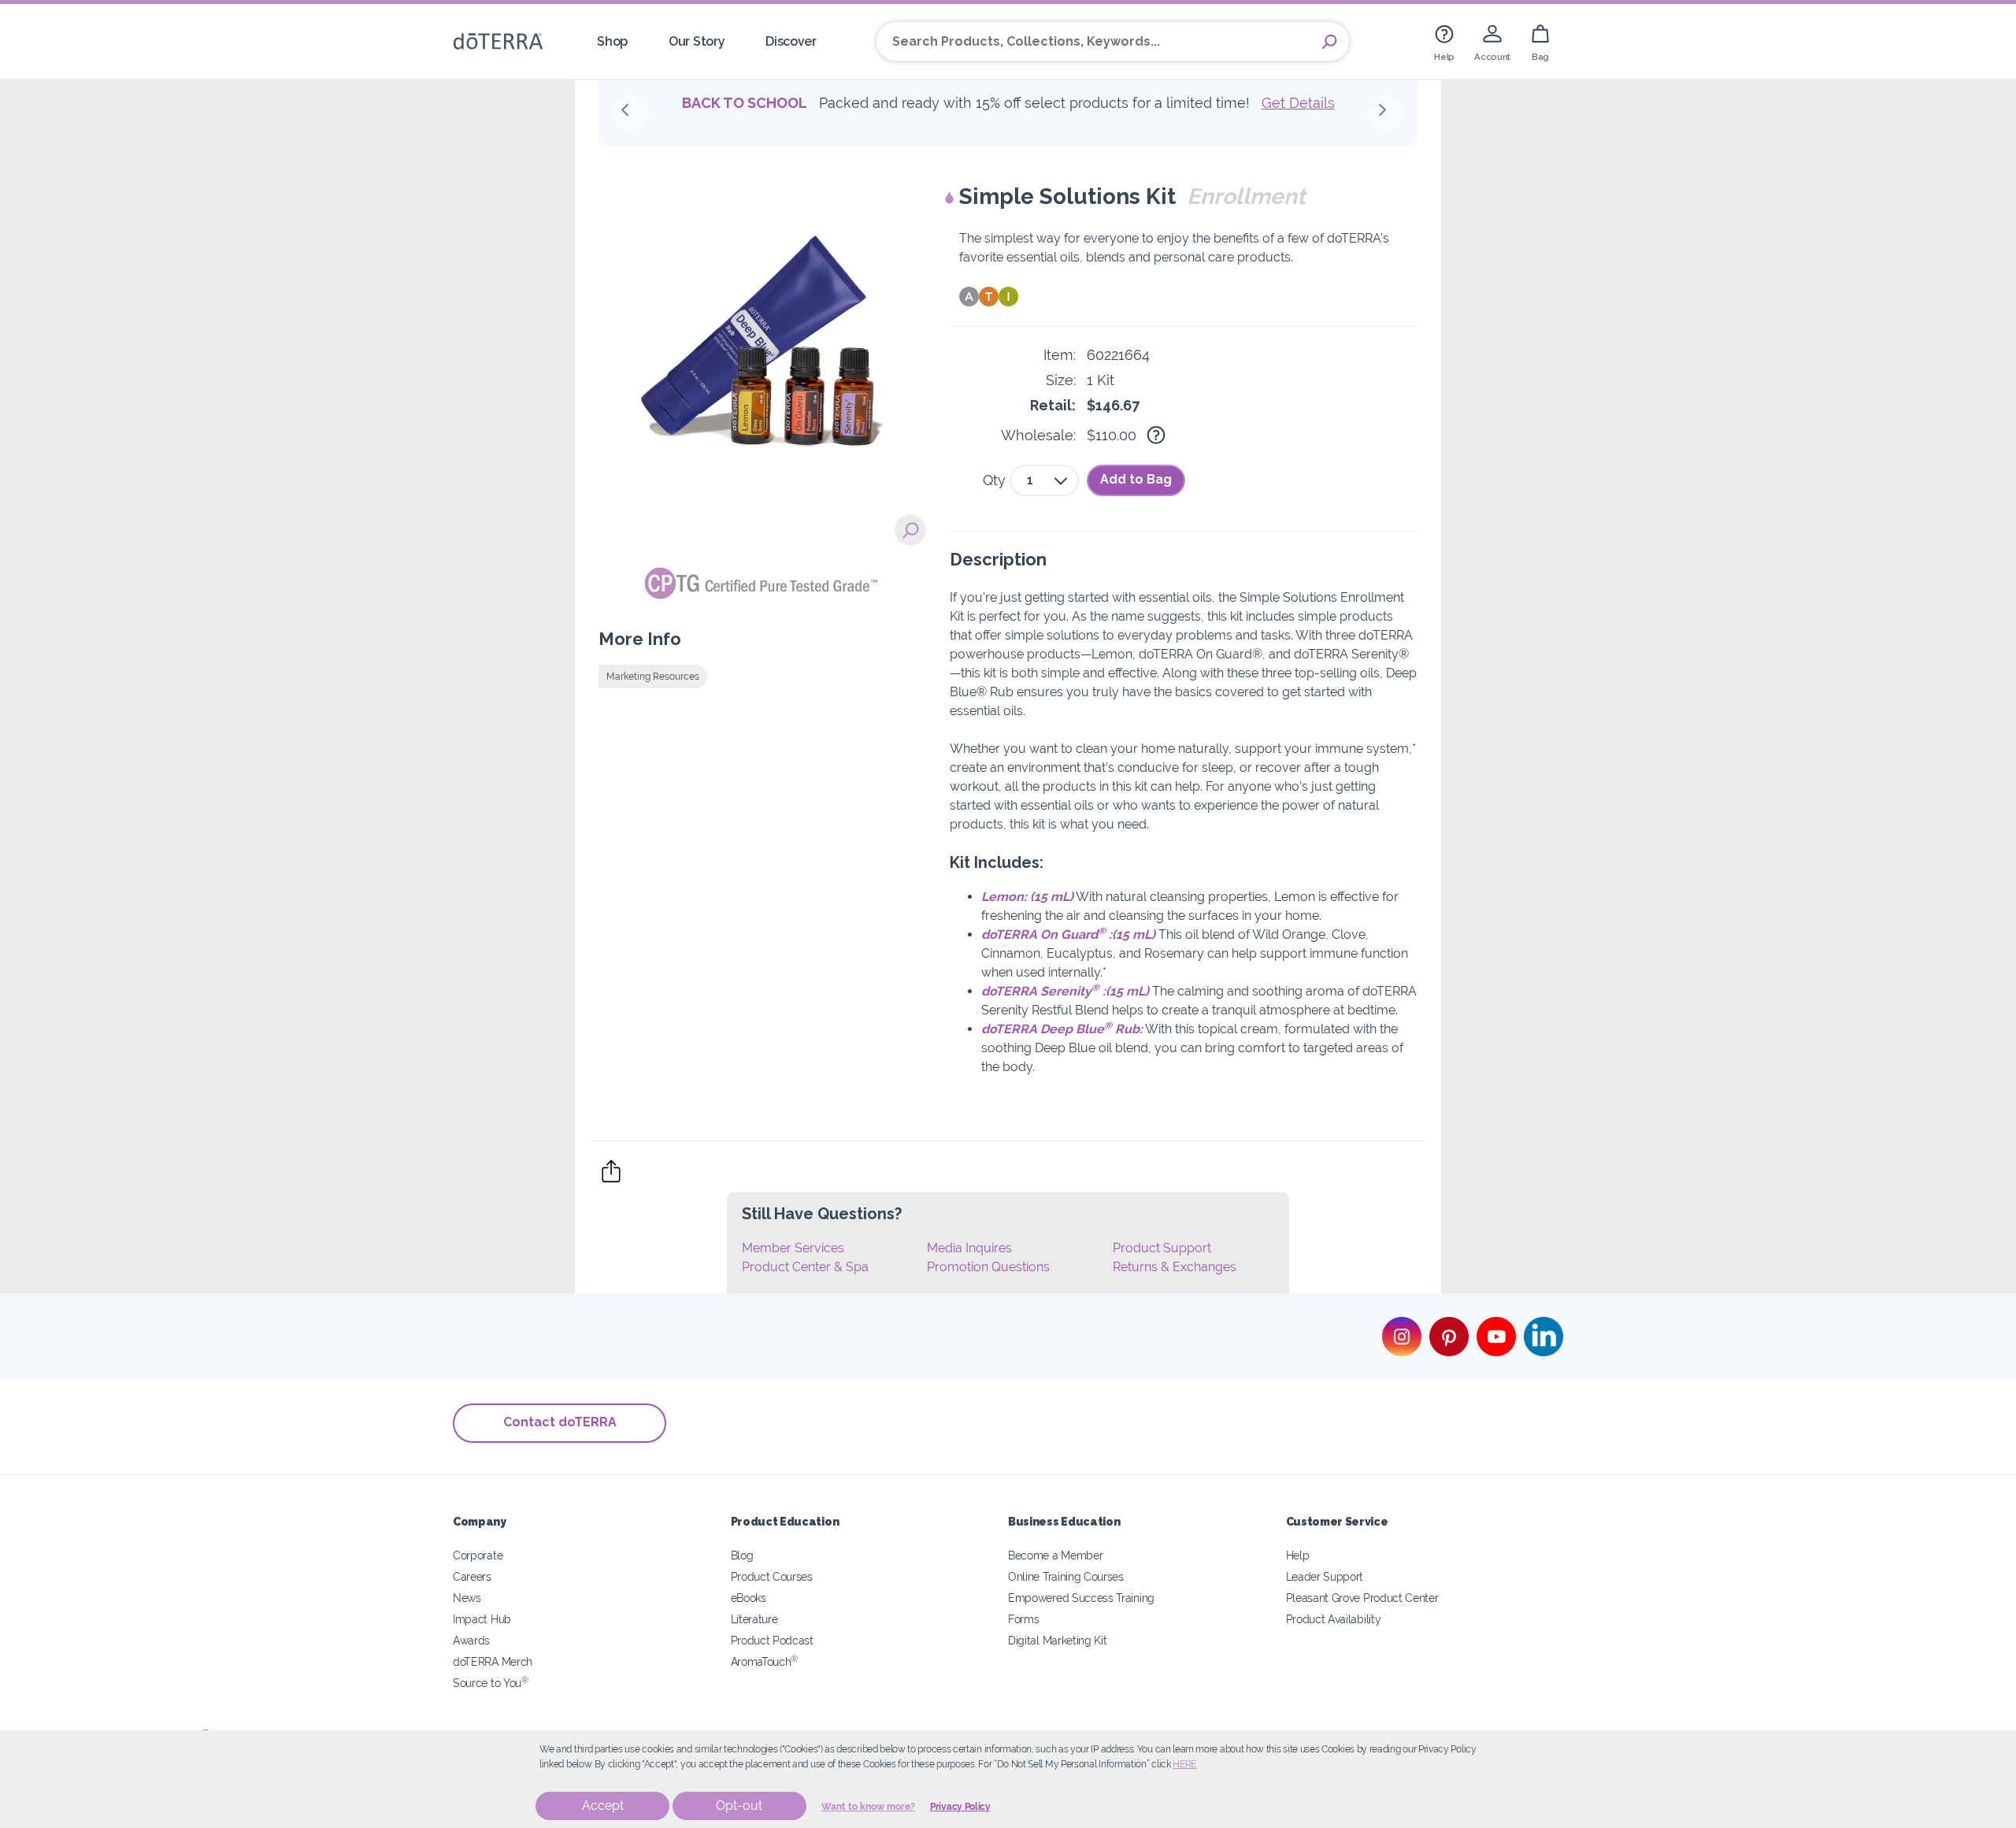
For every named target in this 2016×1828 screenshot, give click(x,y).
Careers (472, 1576)
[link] (1444, 41)
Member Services (793, 1248)
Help (1298, 1555)
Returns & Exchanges (1175, 1267)
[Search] (1329, 42)
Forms (1023, 1619)
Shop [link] (612, 41)
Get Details (1298, 103)
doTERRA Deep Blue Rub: (1062, 1029)
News (467, 1598)
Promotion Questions (988, 1267)
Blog (742, 1555)
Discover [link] (791, 41)
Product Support (1162, 1248)
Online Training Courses (1066, 1576)
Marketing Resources (653, 677)
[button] (630, 114)
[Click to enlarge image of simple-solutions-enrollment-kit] (910, 530)
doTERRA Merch (493, 1661)
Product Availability (1334, 1619)
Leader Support (1325, 1576)
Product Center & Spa (805, 1267)
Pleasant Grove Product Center (1362, 1598)
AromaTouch (765, 1661)
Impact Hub (482, 1619)
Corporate (478, 1555)
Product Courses (772, 1576)
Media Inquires (969, 1248)
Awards (471, 1640)
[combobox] (1044, 480)
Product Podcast (772, 1640)
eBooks (749, 1598)
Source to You (491, 1683)
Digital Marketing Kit (1058, 1640)
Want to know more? (868, 1807)
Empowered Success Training (1081, 1598)
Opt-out (739, 1806)
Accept (603, 1806)
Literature (754, 1619)
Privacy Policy (960, 1807)
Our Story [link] (697, 41)
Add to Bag (1136, 479)
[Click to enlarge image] (762, 347)
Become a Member (1055, 1555)
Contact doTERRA (560, 1422)
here (1184, 1764)
